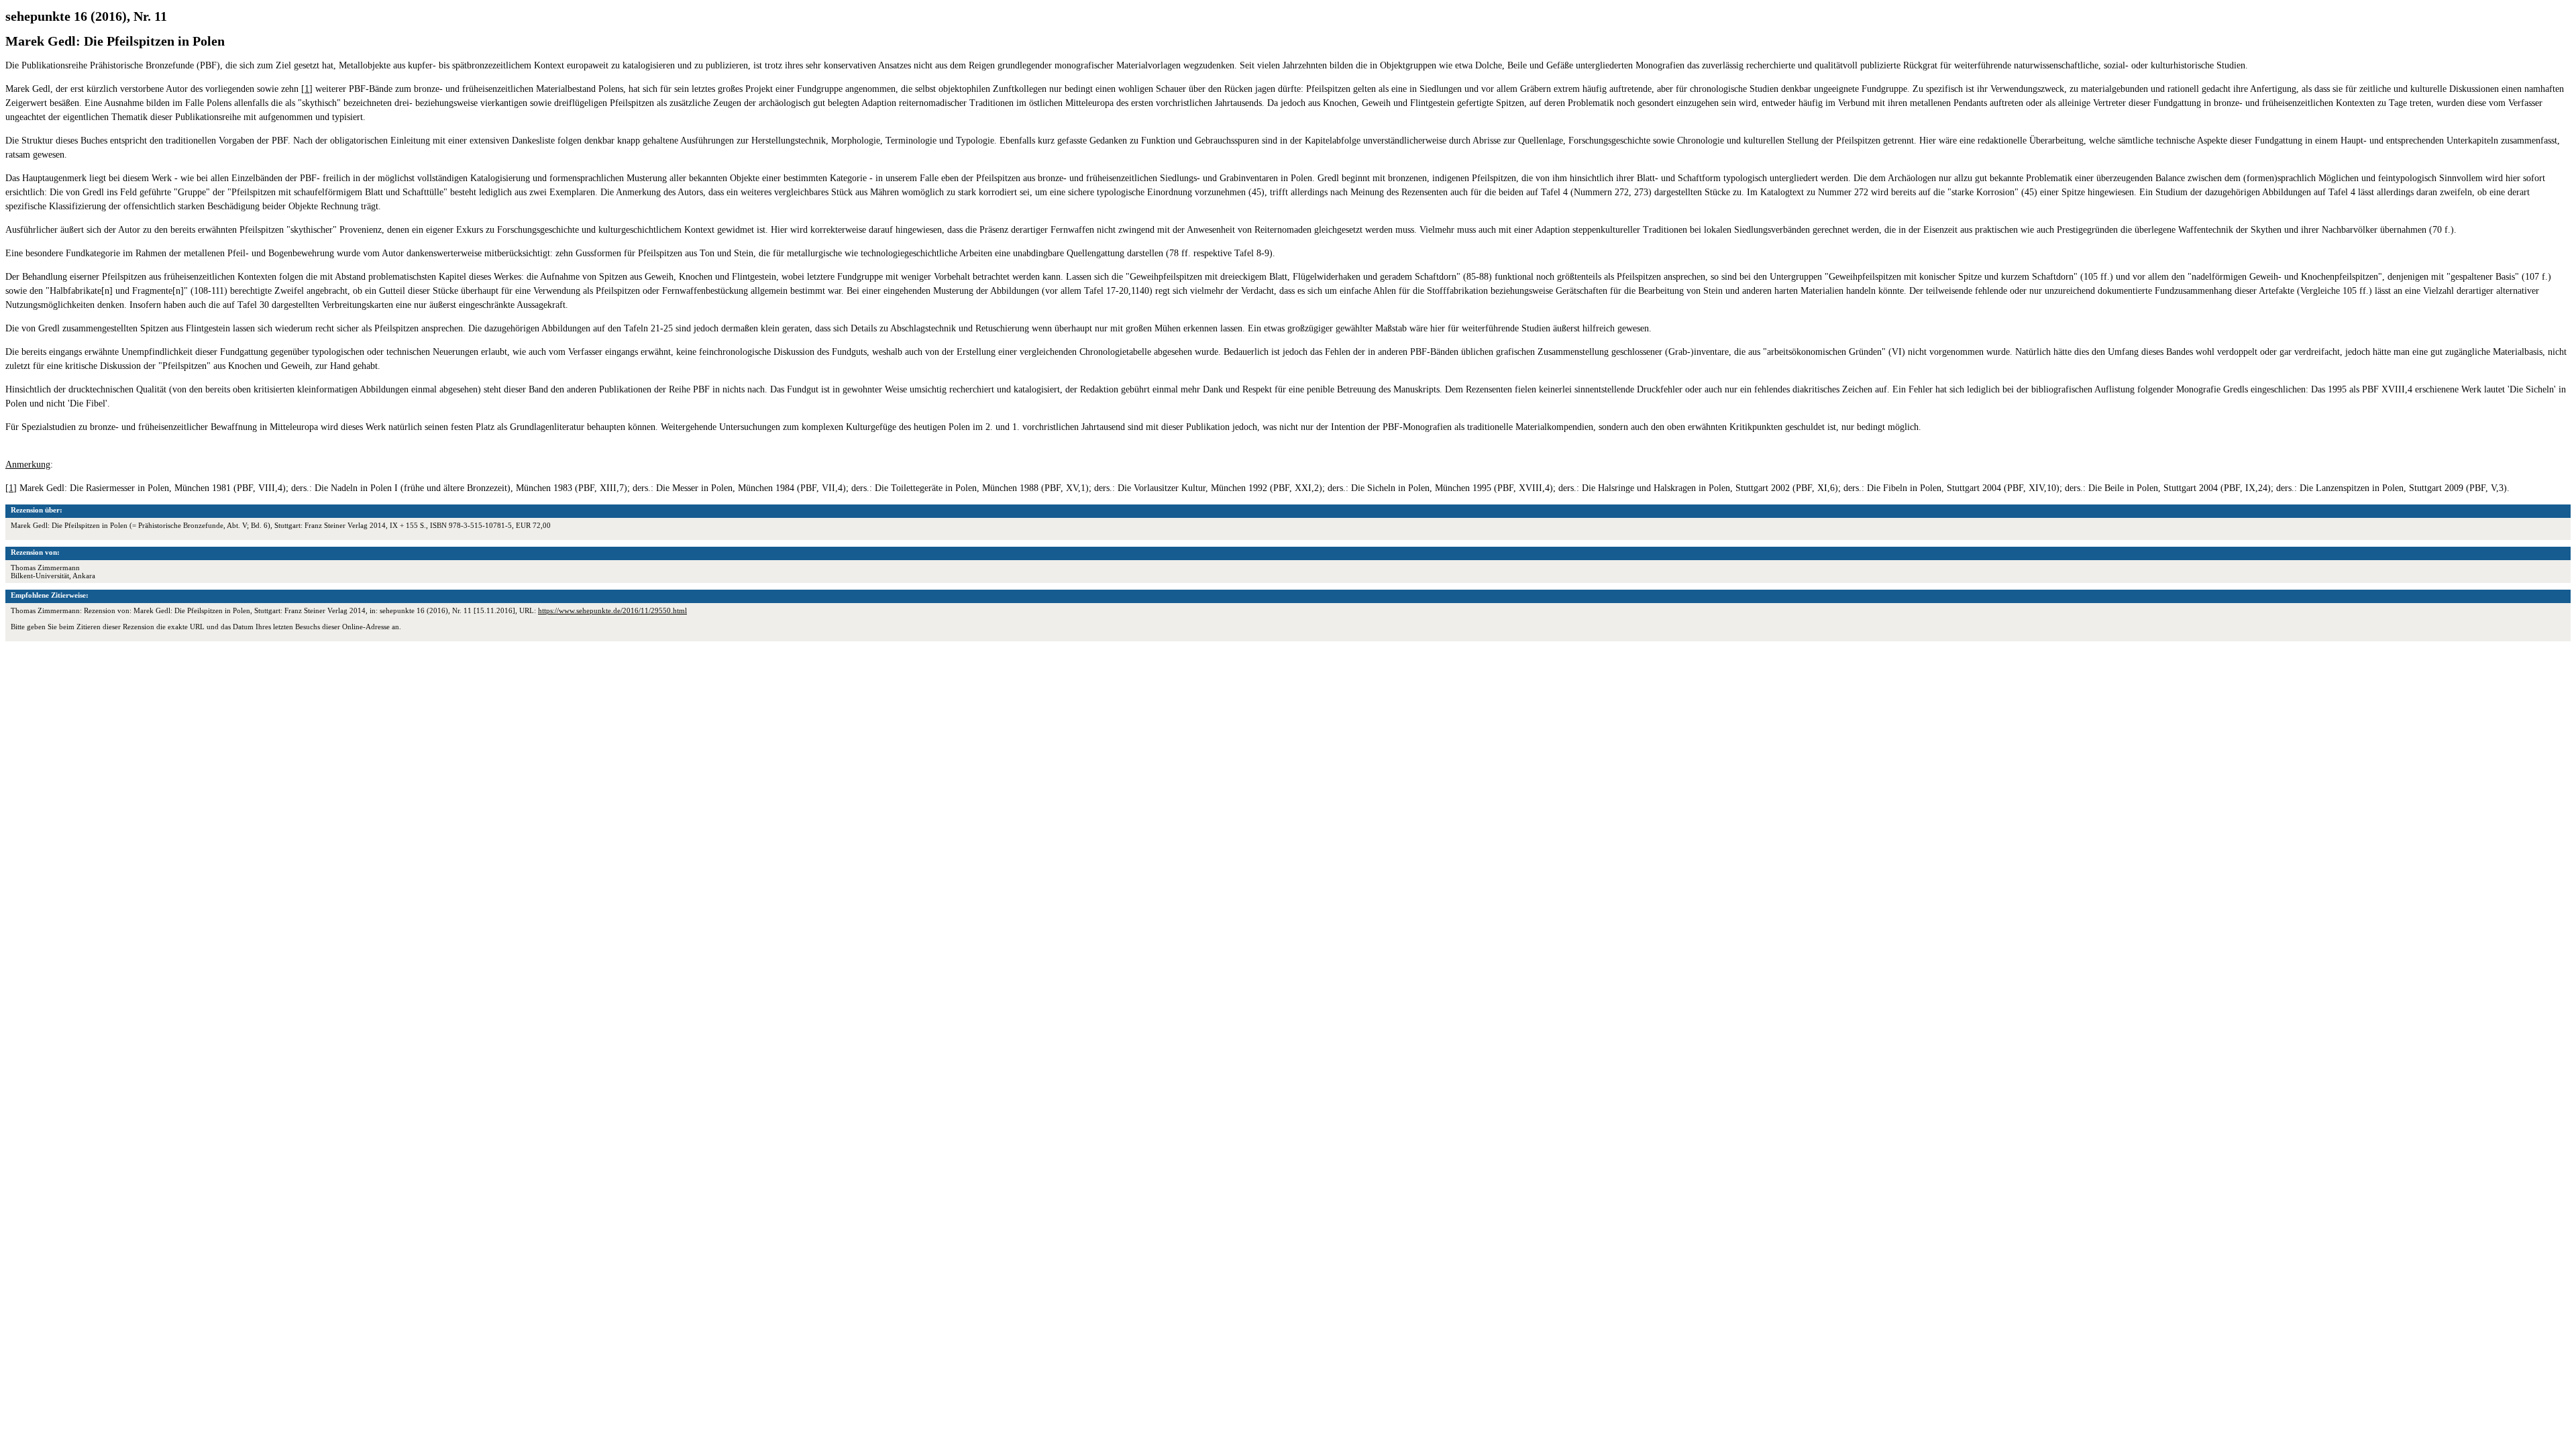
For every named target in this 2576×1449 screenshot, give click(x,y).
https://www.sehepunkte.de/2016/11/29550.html (612, 610)
